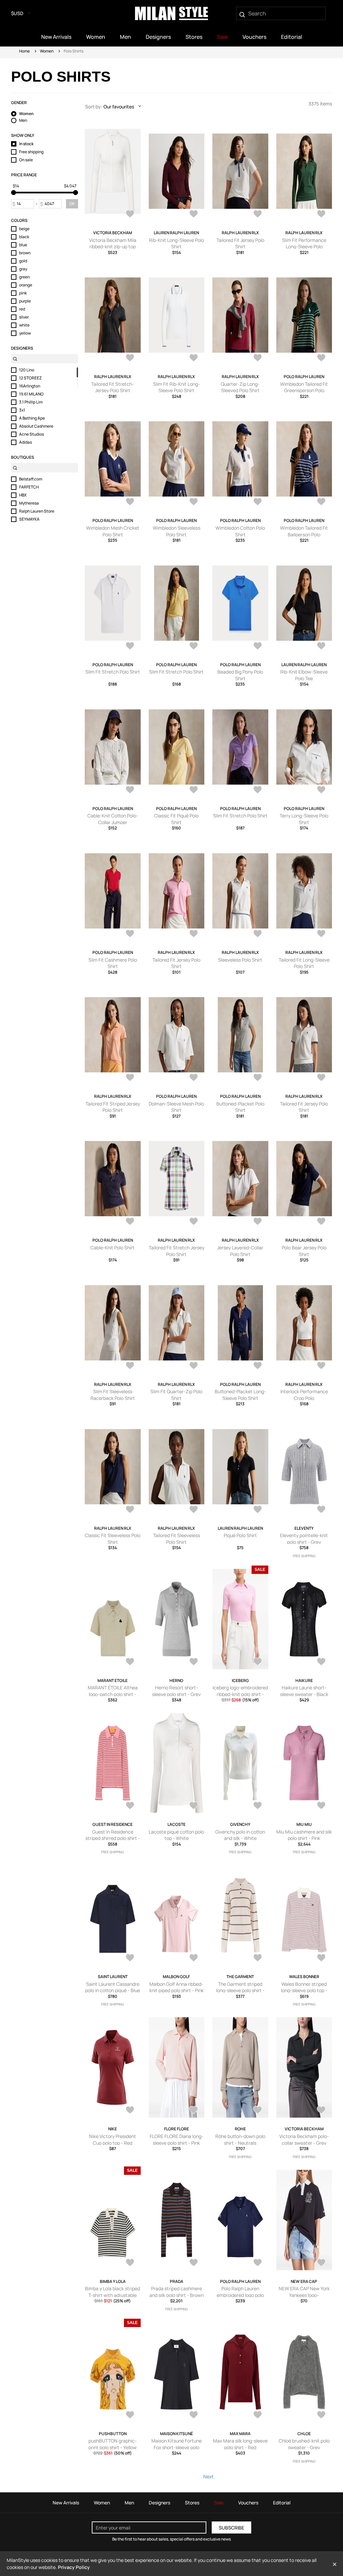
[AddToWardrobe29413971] (130, 2111)
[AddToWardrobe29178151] (194, 358)
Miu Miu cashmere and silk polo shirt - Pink (304, 1835)
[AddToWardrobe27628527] (194, 1078)
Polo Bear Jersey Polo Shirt (304, 1251)
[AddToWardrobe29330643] (321, 214)
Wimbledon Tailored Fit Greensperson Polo (304, 387)
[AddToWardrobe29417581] (194, 1662)
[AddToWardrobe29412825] (258, 2111)
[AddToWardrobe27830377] (194, 934)
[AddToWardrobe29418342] (321, 1510)
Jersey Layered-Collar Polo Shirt (240, 1251)
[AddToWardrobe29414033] (321, 1958)
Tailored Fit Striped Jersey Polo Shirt (113, 1107)
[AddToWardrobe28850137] (194, 646)
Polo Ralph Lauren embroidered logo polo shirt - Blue (240, 2295)
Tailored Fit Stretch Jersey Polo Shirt (177, 1251)
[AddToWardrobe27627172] (130, 1222)
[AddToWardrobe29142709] (258, 358)
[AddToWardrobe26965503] (194, 1510)
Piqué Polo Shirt (240, 1535)
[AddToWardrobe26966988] (258, 1366)
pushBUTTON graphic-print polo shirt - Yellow (113, 2444)
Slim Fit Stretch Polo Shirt (113, 672)
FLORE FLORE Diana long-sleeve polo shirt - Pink (177, 2140)
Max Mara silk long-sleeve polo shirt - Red (240, 2444)
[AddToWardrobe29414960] (130, 1958)
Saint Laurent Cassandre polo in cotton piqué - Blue (113, 1987)
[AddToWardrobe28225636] (130, 934)
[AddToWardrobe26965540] (130, 1510)
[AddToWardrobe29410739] (258, 2415)
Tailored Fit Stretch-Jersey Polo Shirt (113, 387)
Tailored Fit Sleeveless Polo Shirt (177, 1539)
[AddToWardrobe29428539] (258, 214)
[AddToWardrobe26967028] (194, 1366)
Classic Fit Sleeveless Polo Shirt (113, 1539)
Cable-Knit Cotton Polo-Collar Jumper (113, 819)
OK (72, 204)
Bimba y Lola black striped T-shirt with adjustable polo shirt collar (113, 2295)
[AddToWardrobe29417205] (258, 1662)
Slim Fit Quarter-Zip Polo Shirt (176, 1395)
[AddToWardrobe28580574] (130, 790)
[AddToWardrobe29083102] (130, 502)
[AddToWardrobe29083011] (258, 502)
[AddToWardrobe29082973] (321, 502)
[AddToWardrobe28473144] (258, 790)
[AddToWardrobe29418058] (130, 1662)
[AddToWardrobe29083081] (194, 502)
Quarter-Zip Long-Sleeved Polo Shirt (240, 387)
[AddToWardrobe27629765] (321, 934)
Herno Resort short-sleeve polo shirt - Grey (176, 1691)
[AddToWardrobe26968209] (321, 1222)
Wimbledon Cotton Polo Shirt (240, 531)
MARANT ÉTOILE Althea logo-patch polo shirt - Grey (113, 1694)
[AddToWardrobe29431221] (194, 214)
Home (24, 51)
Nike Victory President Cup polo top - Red (113, 2140)
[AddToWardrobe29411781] (130, 2263)
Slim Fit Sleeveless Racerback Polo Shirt (113, 1395)
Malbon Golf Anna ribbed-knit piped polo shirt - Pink (177, 1987)
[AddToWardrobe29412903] (194, 2111)
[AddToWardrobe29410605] (321, 2415)
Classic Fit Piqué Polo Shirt (176, 819)
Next (209, 2476)
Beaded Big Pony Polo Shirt (240, 675)
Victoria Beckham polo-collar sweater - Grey (304, 2140)
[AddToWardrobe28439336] (321, 790)
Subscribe (231, 2528)
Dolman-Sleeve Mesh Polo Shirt (176, 1107)
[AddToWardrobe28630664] (321, 646)
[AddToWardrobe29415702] (258, 1806)
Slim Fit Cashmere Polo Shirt (113, 963)
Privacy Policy (74, 2567)
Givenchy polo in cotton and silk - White (240, 1835)
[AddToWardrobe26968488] (194, 1222)
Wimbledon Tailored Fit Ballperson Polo (304, 531)
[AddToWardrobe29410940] (130, 2415)
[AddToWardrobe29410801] (194, 2415)
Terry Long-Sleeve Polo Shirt (304, 819)
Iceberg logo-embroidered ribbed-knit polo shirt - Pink (240, 1694)
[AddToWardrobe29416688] (130, 1806)
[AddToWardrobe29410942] (321, 2263)
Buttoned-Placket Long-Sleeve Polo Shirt (240, 1395)
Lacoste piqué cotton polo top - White (176, 1835)
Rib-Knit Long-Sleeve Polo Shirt (177, 243)
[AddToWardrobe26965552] (321, 1366)
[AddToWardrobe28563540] (194, 790)
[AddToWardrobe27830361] (258, 934)
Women (47, 51)
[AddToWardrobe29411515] (194, 2263)
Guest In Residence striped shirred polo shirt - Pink (113, 1838)
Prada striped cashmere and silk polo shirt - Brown (177, 2292)
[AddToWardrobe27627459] (321, 1078)
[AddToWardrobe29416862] (321, 1662)
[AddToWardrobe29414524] (194, 1958)
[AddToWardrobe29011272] (130, 214)
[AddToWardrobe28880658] (130, 646)
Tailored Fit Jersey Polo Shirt (240, 243)
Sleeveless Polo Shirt (240, 960)
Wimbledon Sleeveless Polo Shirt (177, 531)
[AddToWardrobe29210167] (130, 358)
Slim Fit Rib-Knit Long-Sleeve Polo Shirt (177, 387)
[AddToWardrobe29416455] (194, 1806)
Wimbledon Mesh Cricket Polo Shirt (113, 531)
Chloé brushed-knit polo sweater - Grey (304, 2444)
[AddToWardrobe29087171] (321, 358)
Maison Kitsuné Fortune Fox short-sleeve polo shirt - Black (177, 2447)
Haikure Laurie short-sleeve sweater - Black (304, 1691)
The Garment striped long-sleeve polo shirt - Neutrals (240, 1990)
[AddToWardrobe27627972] (258, 1078)
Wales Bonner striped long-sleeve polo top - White (304, 1990)
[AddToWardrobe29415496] (321, 1806)
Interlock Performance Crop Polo (304, 1395)
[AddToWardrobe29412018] (321, 2111)
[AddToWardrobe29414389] (258, 1958)
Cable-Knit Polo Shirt (113, 1248)
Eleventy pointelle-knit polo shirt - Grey (304, 1539)
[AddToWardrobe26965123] (258, 1510)
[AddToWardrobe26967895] (130, 1366)
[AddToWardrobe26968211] (258, 1222)
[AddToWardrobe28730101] (258, 646)
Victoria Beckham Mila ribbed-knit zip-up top (113, 243)
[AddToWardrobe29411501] (258, 2263)
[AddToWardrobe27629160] (130, 1078)
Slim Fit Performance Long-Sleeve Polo (304, 243)
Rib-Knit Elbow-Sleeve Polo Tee (304, 675)
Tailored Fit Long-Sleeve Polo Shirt (304, 963)
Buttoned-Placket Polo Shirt (240, 1107)
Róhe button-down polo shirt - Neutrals (240, 2140)
